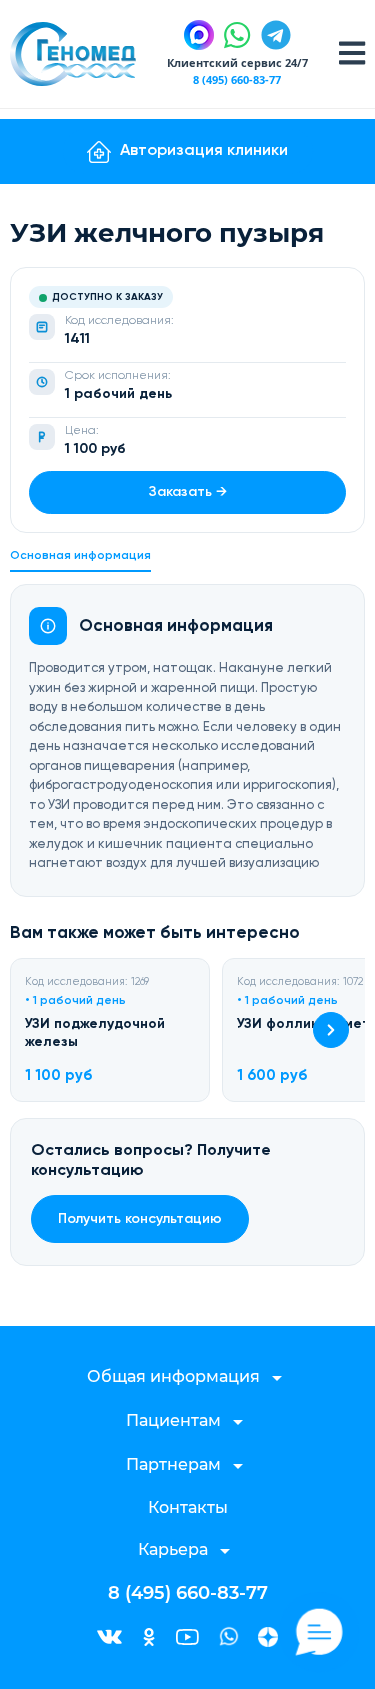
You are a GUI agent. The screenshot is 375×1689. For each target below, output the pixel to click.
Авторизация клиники (204, 151)
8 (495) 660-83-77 (237, 79)
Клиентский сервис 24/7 (237, 62)
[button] (331, 1030)
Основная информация (80, 556)
